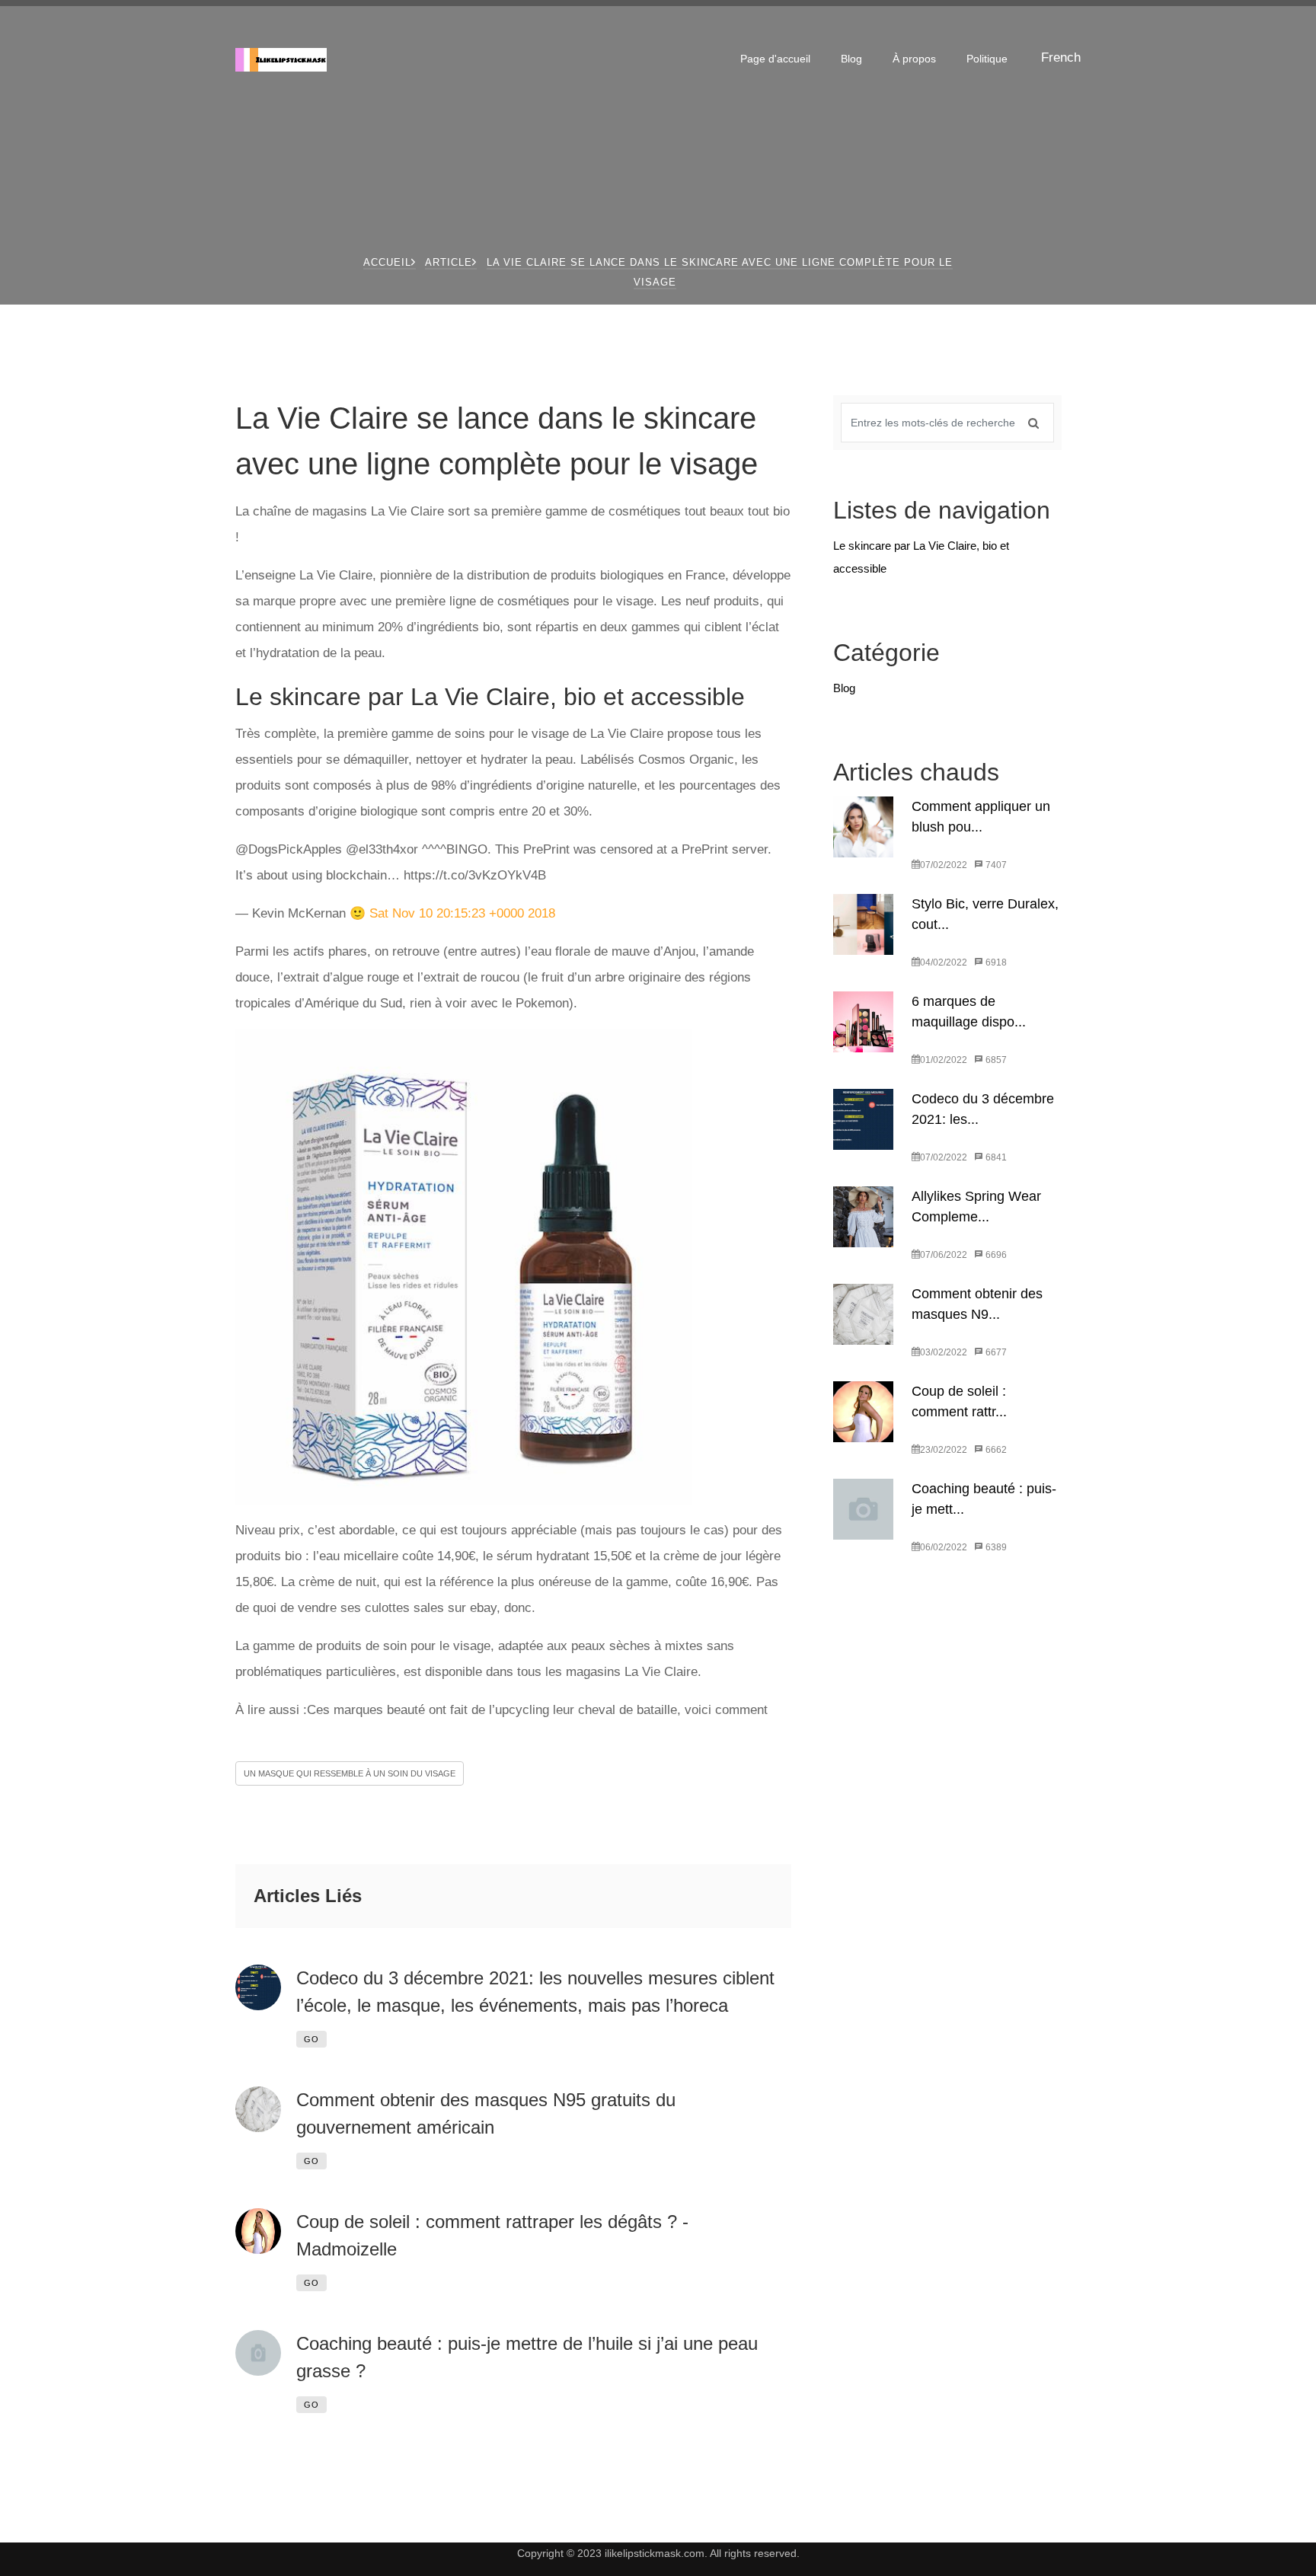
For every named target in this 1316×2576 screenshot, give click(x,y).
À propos (914, 59)
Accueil (387, 262)
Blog (851, 59)
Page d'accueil (775, 59)
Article (449, 262)
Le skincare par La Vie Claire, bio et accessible (921, 557)
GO (311, 2039)
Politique (987, 59)
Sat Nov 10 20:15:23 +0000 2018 (462, 913)
